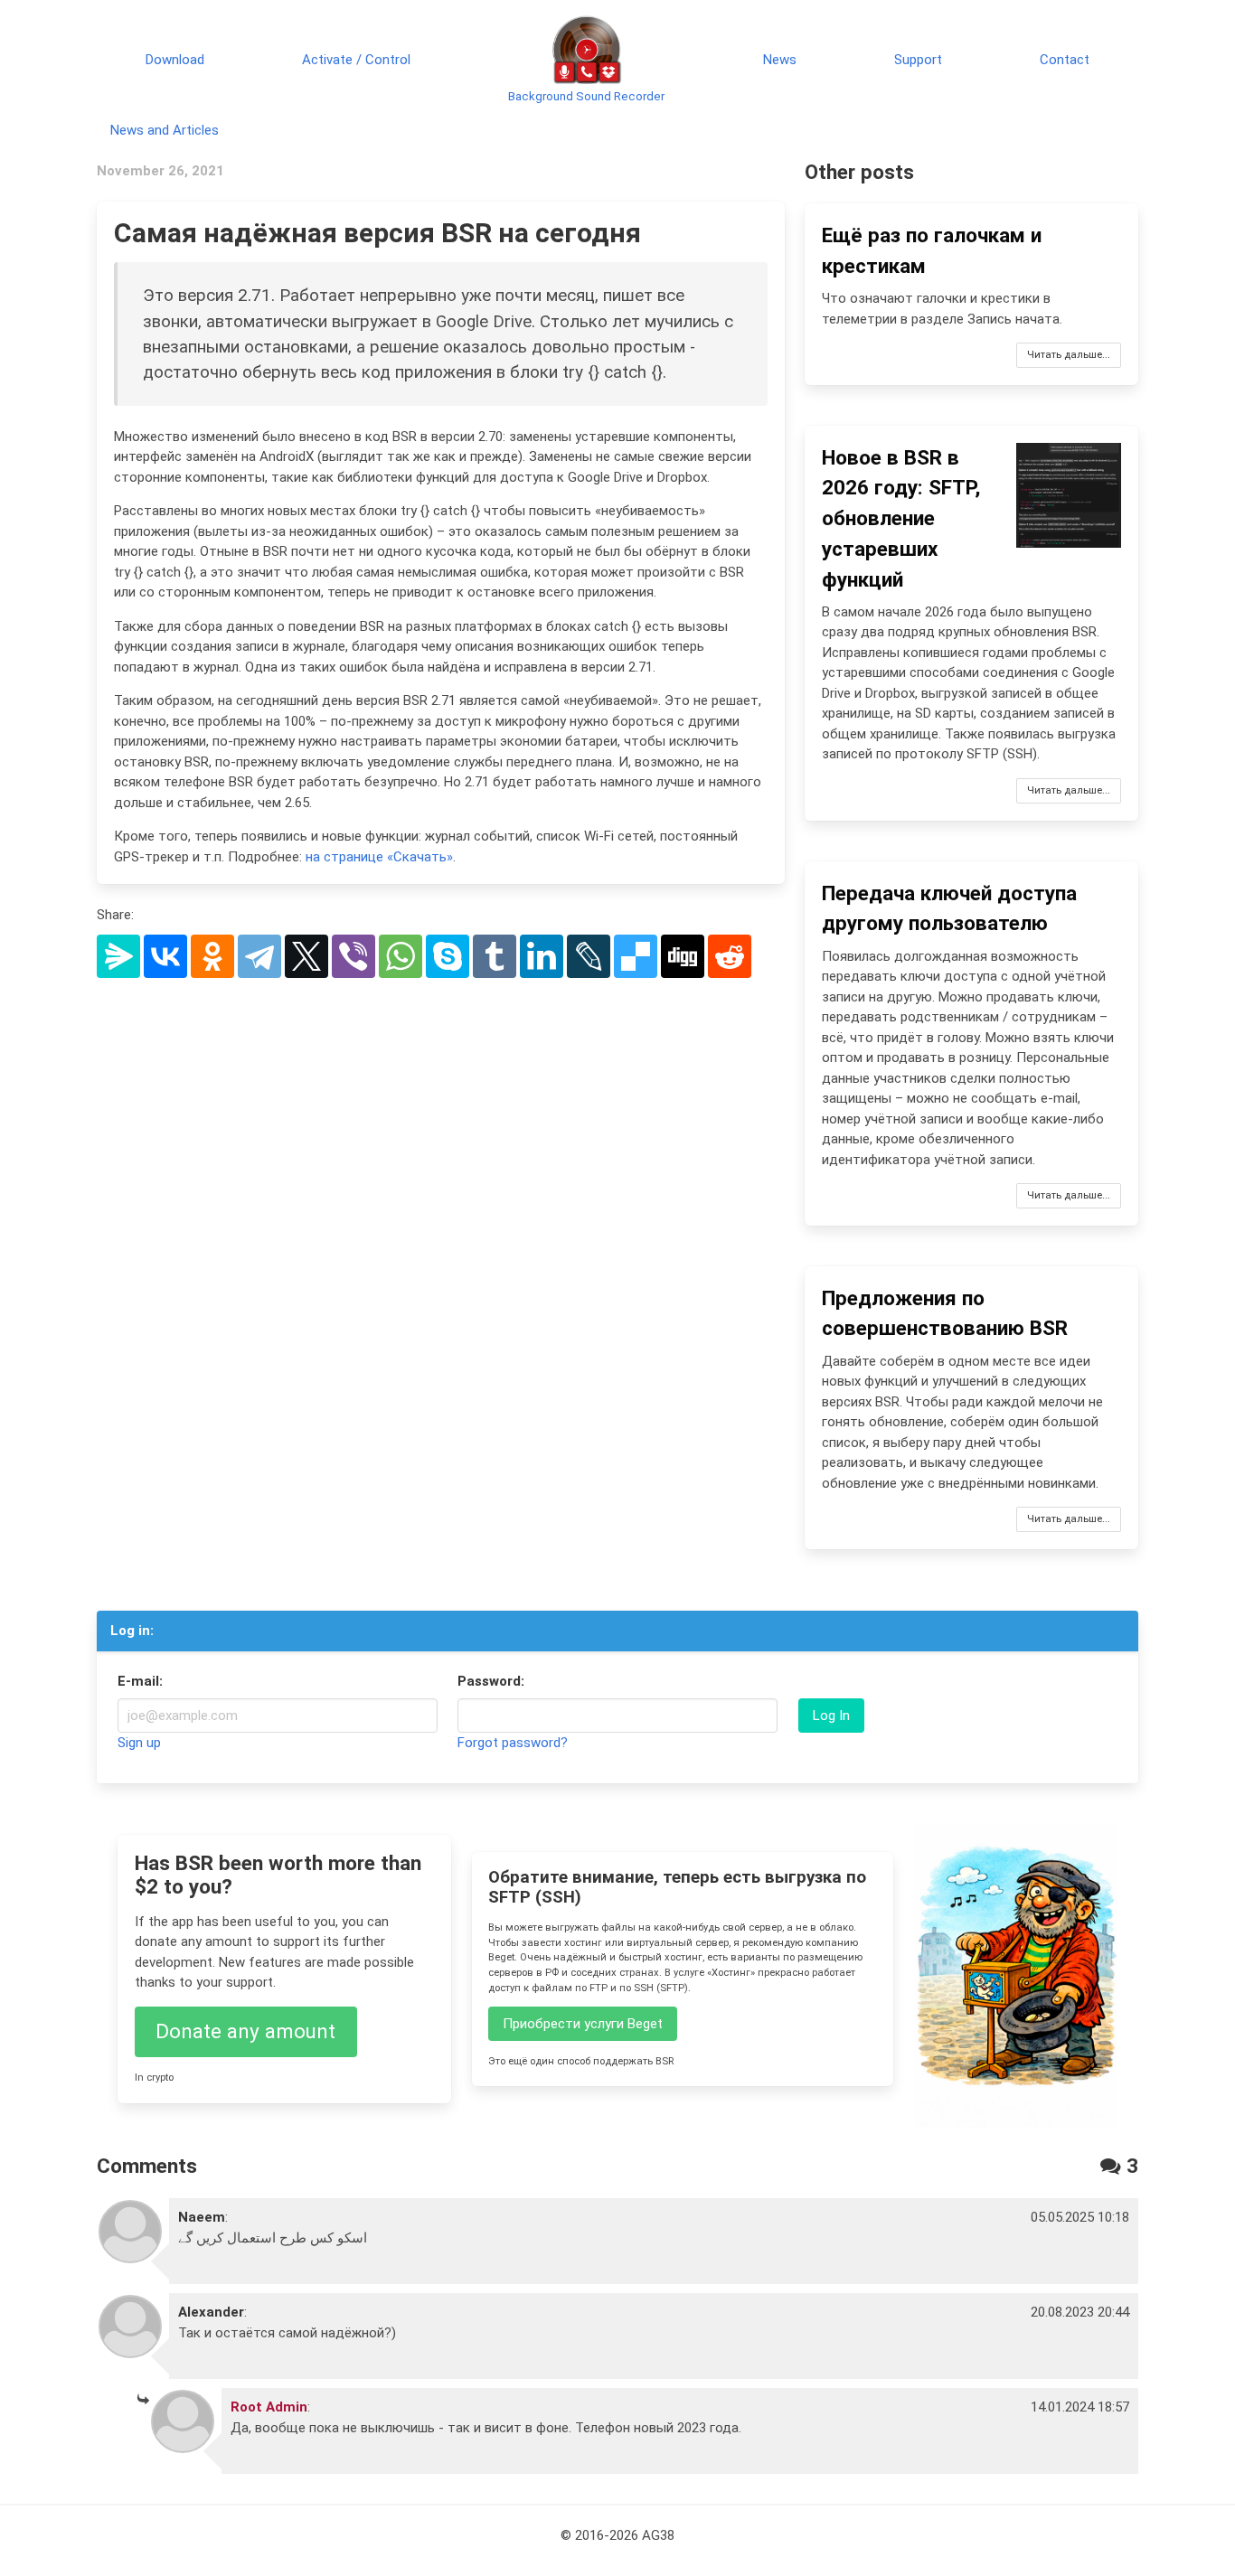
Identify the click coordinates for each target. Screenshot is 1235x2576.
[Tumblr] (495, 956)
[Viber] (354, 956)
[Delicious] (636, 956)
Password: (491, 1681)
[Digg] (683, 956)
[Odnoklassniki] (212, 956)
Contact (1065, 60)
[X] (306, 956)
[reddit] (730, 956)
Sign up (139, 1743)
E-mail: (140, 1681)
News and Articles (165, 130)
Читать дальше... (1069, 355)
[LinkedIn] (542, 956)
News (780, 60)
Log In (831, 1716)
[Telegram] (259, 956)
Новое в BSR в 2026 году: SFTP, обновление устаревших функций (901, 518)
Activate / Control (356, 60)
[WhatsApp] (401, 956)
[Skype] (448, 956)
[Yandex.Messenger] (118, 956)
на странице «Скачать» (379, 857)
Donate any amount (245, 2031)
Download (175, 60)
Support (918, 60)
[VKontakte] (165, 956)
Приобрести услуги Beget (583, 2024)
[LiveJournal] (589, 956)
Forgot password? (513, 1743)
